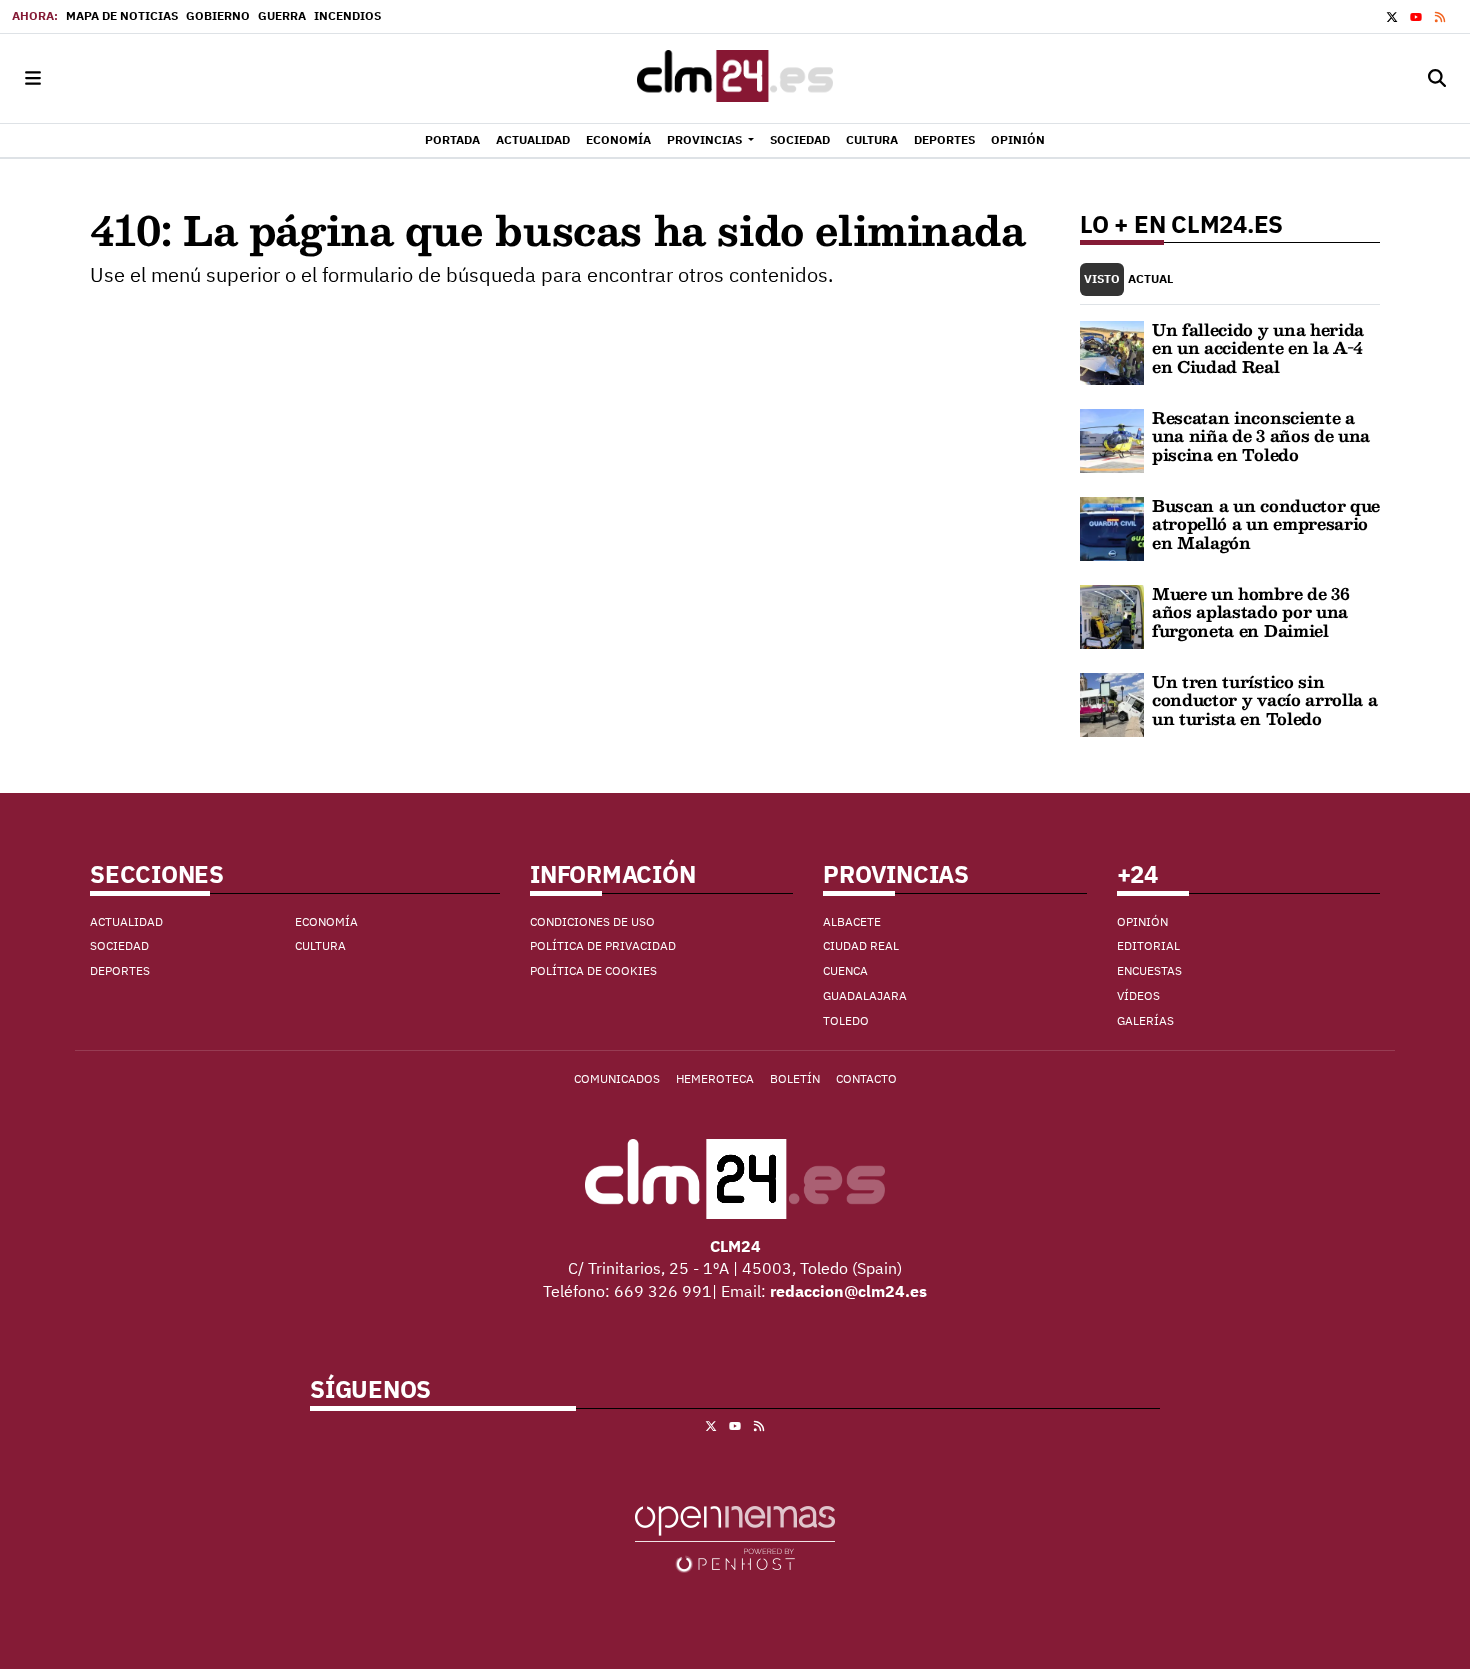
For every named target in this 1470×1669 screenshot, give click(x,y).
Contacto (866, 1078)
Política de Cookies (593, 970)
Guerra (282, 15)
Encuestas (1149, 970)
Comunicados (617, 1078)
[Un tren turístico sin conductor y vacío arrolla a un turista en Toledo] (1112, 703)
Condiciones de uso (592, 921)
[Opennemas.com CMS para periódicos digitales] (735, 1537)
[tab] (1102, 279)
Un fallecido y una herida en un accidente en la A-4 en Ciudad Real (1258, 348)
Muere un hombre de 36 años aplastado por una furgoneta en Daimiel (1250, 612)
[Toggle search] (1437, 78)
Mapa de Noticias (122, 15)
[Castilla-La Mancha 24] (735, 78)
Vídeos (1138, 995)
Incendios (347, 15)
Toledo (846, 1020)
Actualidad (126, 921)
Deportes (120, 970)
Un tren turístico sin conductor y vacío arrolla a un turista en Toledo (1264, 700)
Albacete (852, 921)
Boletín (795, 1078)
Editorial (1148, 945)
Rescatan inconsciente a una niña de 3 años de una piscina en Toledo (1261, 436)
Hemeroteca (715, 1078)
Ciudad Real (861, 945)
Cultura (320, 945)
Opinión (1142, 921)
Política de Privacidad (603, 945)
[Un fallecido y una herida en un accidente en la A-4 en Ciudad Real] (1112, 351)
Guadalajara (865, 995)
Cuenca (845, 970)
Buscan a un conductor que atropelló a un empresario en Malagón (1266, 524)
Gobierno (218, 15)
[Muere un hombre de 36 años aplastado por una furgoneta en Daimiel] (1112, 615)
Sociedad (119, 945)
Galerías (1145, 1020)
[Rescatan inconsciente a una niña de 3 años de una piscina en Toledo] (1112, 439)
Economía (326, 921)
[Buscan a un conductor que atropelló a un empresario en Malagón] (1112, 527)
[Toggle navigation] (33, 78)
